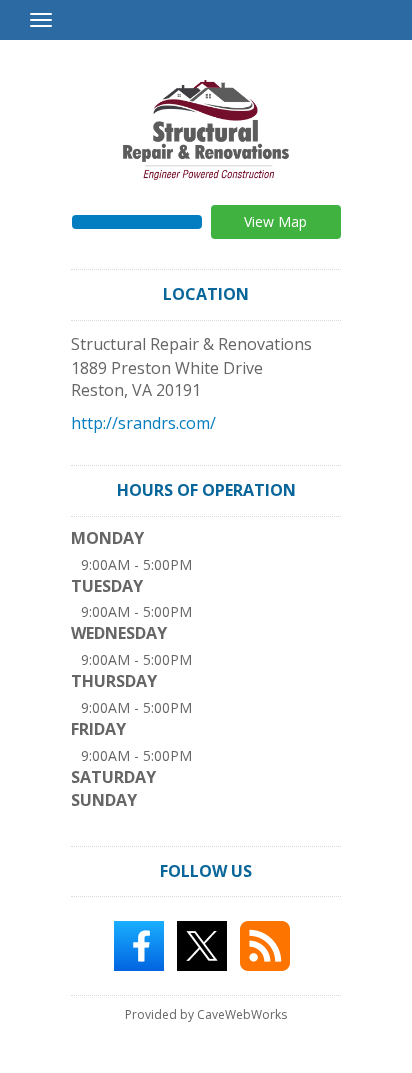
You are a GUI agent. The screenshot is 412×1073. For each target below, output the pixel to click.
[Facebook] (139, 945)
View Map (275, 221)
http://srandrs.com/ (143, 423)
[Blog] (265, 945)
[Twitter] (202, 945)
